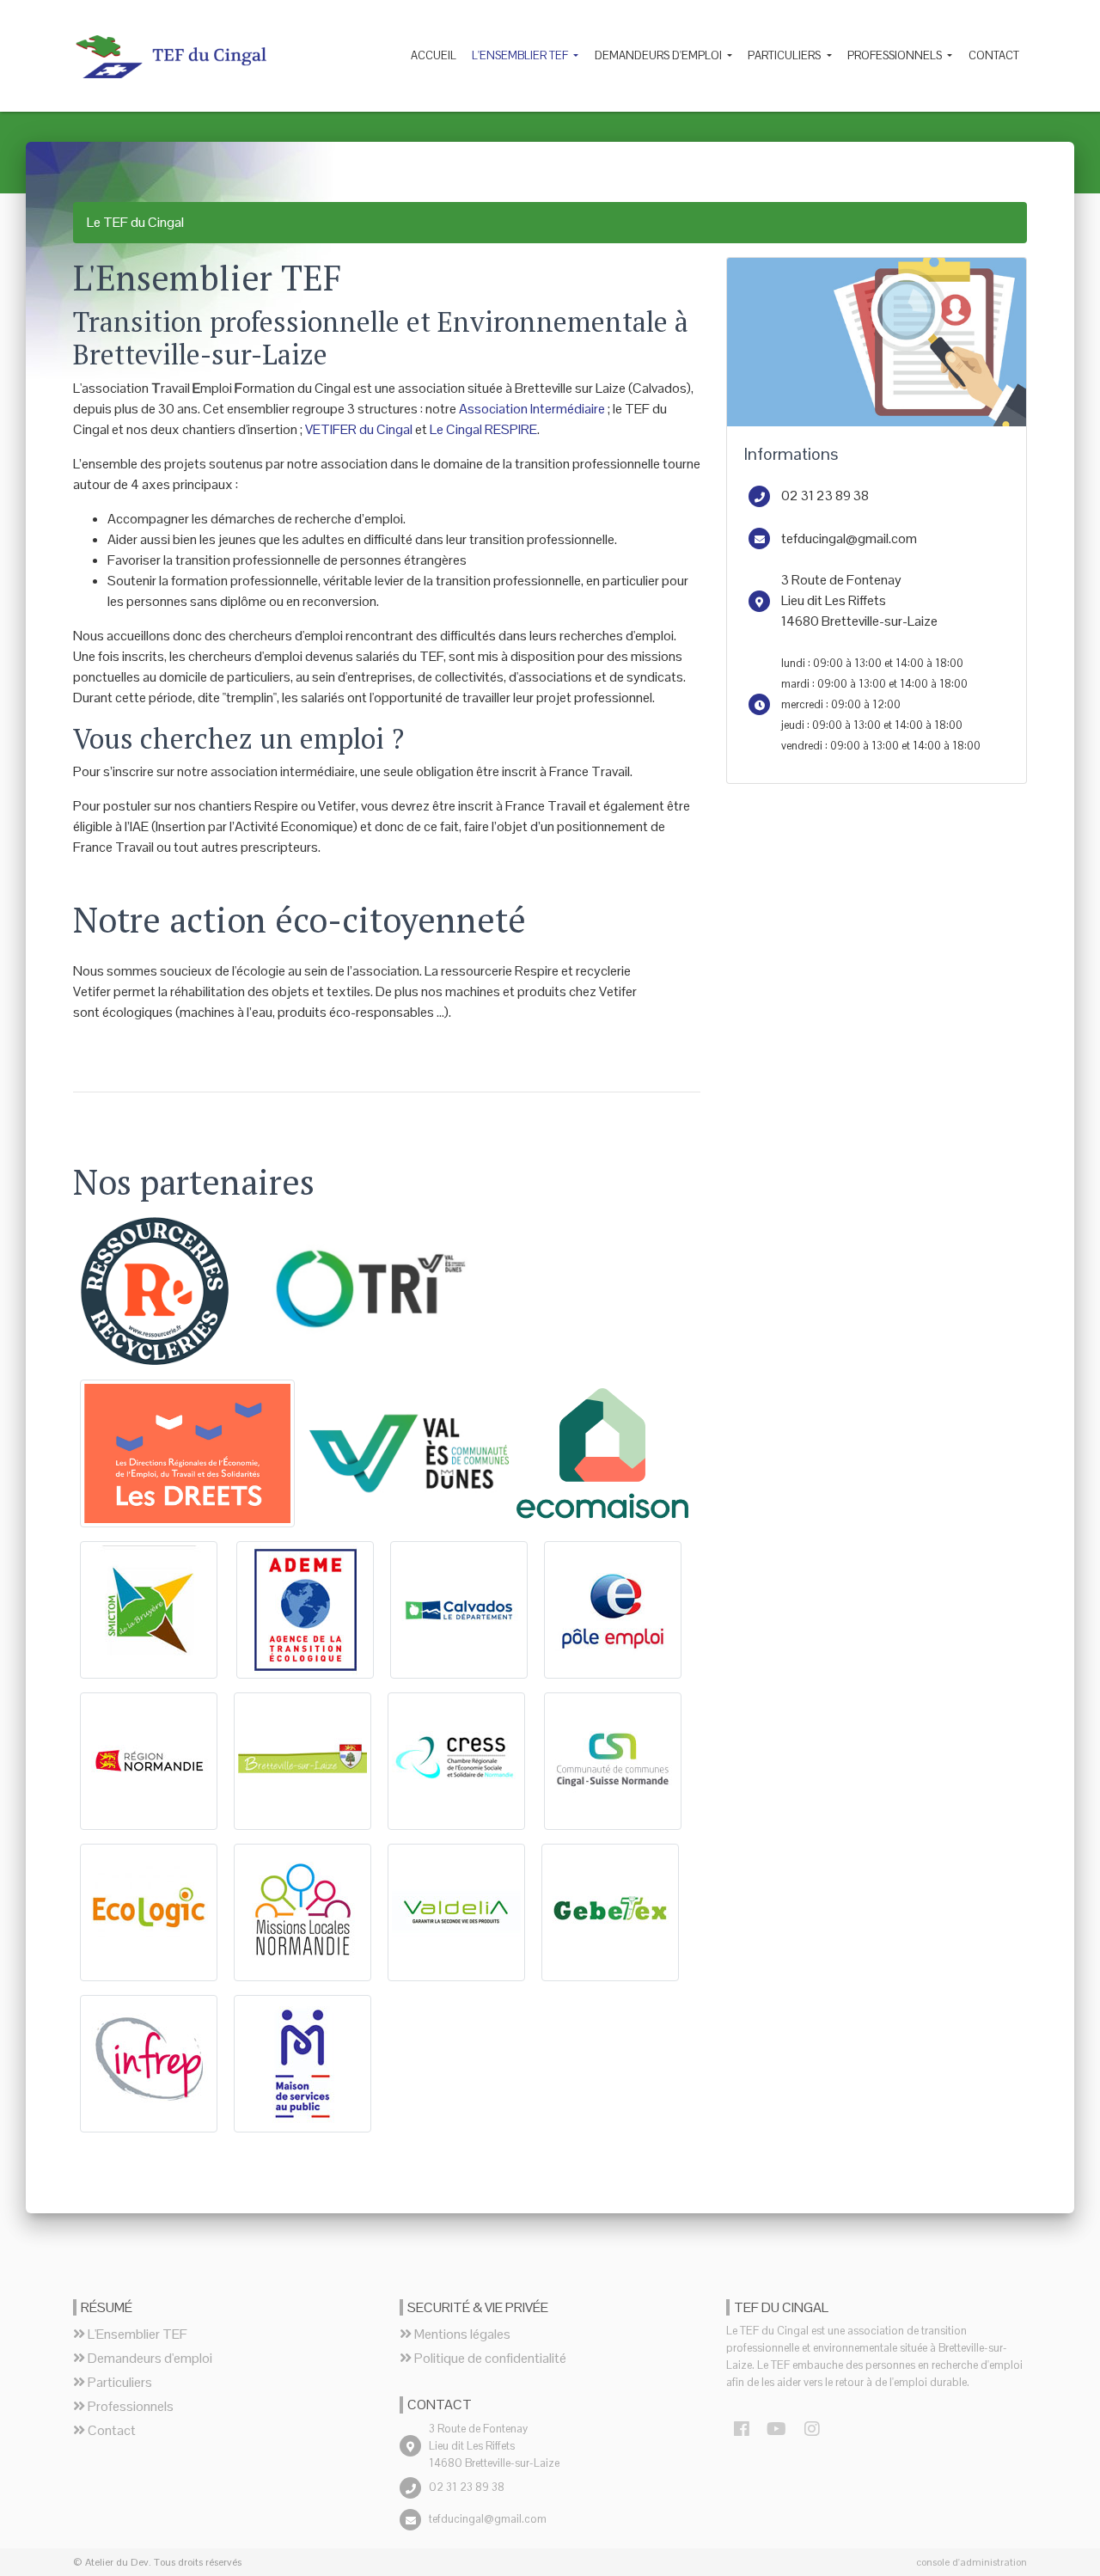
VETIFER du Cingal (359, 429)
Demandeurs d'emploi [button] (660, 55)
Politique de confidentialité (489, 2358)
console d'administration (972, 2562)
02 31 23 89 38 (825, 496)
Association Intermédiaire (532, 409)
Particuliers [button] (785, 55)
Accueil (434, 55)
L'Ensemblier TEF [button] (521, 55)
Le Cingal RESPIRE (483, 429)
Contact (994, 55)
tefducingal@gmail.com (849, 538)
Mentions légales (461, 2334)
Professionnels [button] (896, 55)
